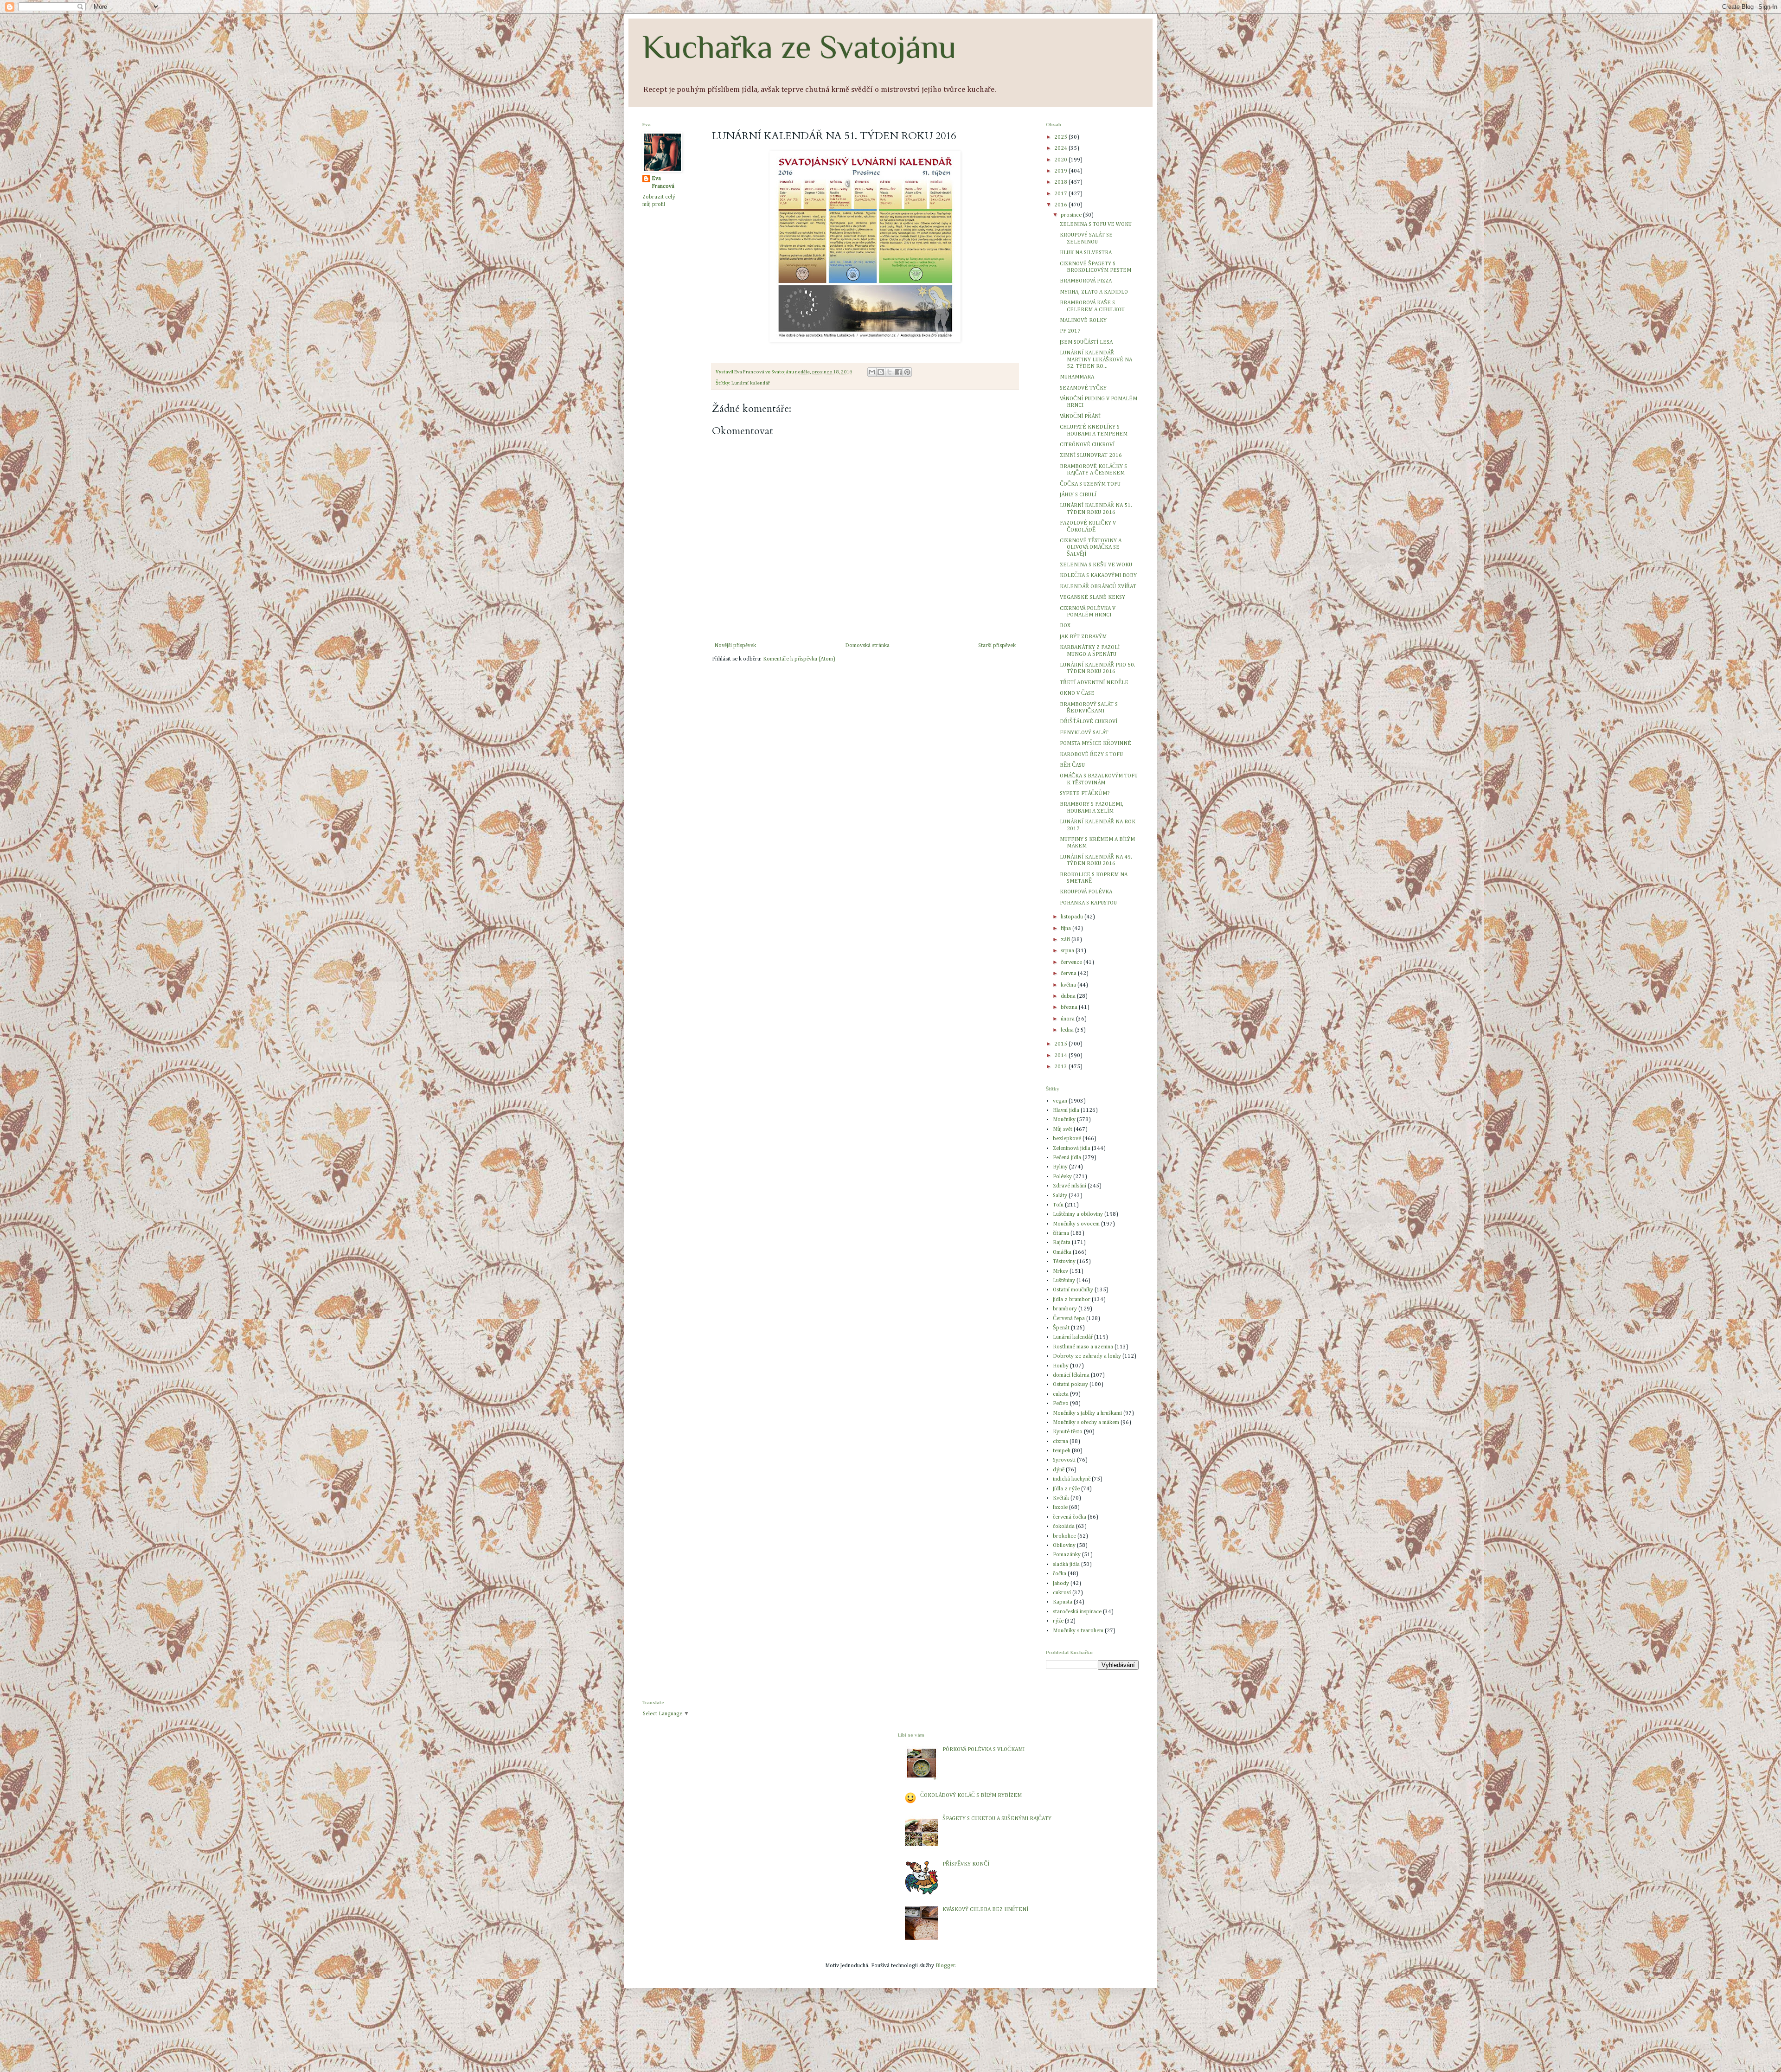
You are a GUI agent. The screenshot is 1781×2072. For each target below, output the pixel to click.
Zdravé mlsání (1070, 1186)
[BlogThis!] (881, 372)
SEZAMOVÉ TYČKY (1083, 388)
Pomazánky (1067, 1555)
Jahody (1061, 1584)
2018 (1061, 182)
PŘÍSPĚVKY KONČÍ (966, 1864)
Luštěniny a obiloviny (1078, 1214)
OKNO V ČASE (1077, 693)
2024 (1061, 148)
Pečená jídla (1067, 1158)
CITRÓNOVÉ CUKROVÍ (1087, 445)
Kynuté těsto (1068, 1432)
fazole (1060, 1507)
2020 (1061, 160)
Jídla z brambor (1072, 1300)
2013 (1061, 1067)
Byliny (1060, 1167)
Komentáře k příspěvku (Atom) (799, 659)
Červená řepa (1069, 1319)
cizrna (1060, 1442)
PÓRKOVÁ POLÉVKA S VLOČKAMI (983, 1750)
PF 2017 (1070, 331)
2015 (1061, 1044)
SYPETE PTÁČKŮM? (1085, 794)
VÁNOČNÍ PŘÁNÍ (1080, 417)
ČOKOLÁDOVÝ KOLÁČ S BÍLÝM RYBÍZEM (971, 1796)
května (1069, 985)
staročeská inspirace (1077, 1612)
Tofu (1058, 1205)
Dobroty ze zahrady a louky (1087, 1356)
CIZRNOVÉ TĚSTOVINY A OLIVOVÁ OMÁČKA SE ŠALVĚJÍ (1091, 548)
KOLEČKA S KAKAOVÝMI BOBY (1098, 576)
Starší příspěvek (997, 646)
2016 (1061, 205)
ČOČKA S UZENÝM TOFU (1090, 484)
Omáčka (1062, 1252)
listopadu (1073, 917)
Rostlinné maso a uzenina (1083, 1347)
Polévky (1062, 1177)
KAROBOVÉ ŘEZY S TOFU (1091, 755)
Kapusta (1063, 1602)
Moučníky (1064, 1120)
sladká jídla (1066, 1565)
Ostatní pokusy (1070, 1385)
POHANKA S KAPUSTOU (1088, 903)
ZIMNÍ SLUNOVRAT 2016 (1091, 455)
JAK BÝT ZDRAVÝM (1083, 637)
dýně (1059, 1470)
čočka (1060, 1574)
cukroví (1062, 1593)
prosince (1072, 215)
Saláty (1060, 1196)
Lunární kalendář (751, 383)
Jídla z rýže (1066, 1489)
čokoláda (1064, 1527)
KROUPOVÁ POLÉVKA (1086, 892)
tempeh (1062, 1451)
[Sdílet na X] (890, 372)
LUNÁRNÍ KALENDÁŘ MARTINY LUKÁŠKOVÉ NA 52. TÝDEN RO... (1096, 360)
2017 (1061, 194)
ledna (1068, 1030)
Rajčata (1062, 1243)
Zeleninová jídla (1072, 1148)
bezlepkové (1067, 1139)
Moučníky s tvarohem (1078, 1631)
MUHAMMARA (1077, 377)
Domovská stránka (867, 646)
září (1066, 940)
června (1069, 974)
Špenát (1061, 1328)
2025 (1061, 137)
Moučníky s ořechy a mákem (1086, 1423)
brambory (1065, 1309)
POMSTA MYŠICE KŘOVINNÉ (1096, 744)
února (1068, 1019)
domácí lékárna (1071, 1375)
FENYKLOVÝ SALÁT (1084, 733)
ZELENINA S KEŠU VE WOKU (1096, 565)
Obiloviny (1064, 1546)
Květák (1061, 1498)
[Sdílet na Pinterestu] (907, 372)
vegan (1060, 1101)
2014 (1061, 1056)
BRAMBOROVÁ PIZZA (1086, 281)
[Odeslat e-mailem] (872, 372)
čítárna (1061, 1233)
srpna (1068, 951)
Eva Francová (663, 183)
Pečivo (1061, 1404)
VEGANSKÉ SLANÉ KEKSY (1092, 597)
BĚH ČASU (1072, 765)
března (1070, 1007)
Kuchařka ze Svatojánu (799, 47)
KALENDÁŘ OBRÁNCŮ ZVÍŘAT (1098, 587)
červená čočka (1070, 1517)
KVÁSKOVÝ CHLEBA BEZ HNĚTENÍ (985, 1910)
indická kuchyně (1072, 1479)
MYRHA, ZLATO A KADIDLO (1094, 292)
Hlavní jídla (1066, 1110)
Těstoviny (1064, 1262)
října (1067, 929)
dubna (1069, 996)
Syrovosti (1064, 1460)
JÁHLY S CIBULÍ (1078, 495)
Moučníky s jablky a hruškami (1087, 1413)
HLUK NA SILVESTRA (1086, 253)
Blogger (945, 1966)
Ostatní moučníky (1073, 1290)
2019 (1061, 171)
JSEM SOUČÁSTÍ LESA (1086, 342)
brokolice (1064, 1536)
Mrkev (1060, 1271)
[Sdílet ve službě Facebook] (898, 372)
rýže (1058, 1621)
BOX (1065, 626)
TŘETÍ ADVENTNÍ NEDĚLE (1094, 683)
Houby (1061, 1366)
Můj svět (1063, 1129)
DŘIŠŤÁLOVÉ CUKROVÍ (1089, 722)
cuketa (1061, 1394)
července (1072, 962)
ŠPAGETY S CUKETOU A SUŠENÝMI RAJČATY (997, 1819)
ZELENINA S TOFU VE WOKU (1096, 225)
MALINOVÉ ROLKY (1083, 321)
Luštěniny (1064, 1281)
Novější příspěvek (735, 646)
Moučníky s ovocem (1076, 1224)
